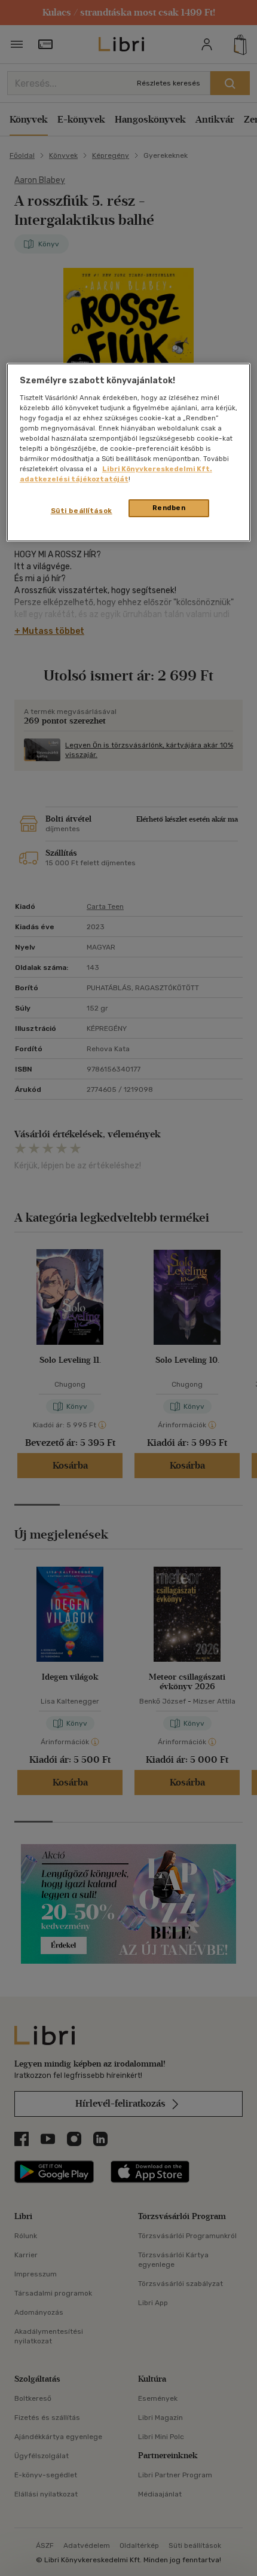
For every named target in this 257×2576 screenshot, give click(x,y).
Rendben (169, 508)
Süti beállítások (82, 511)
